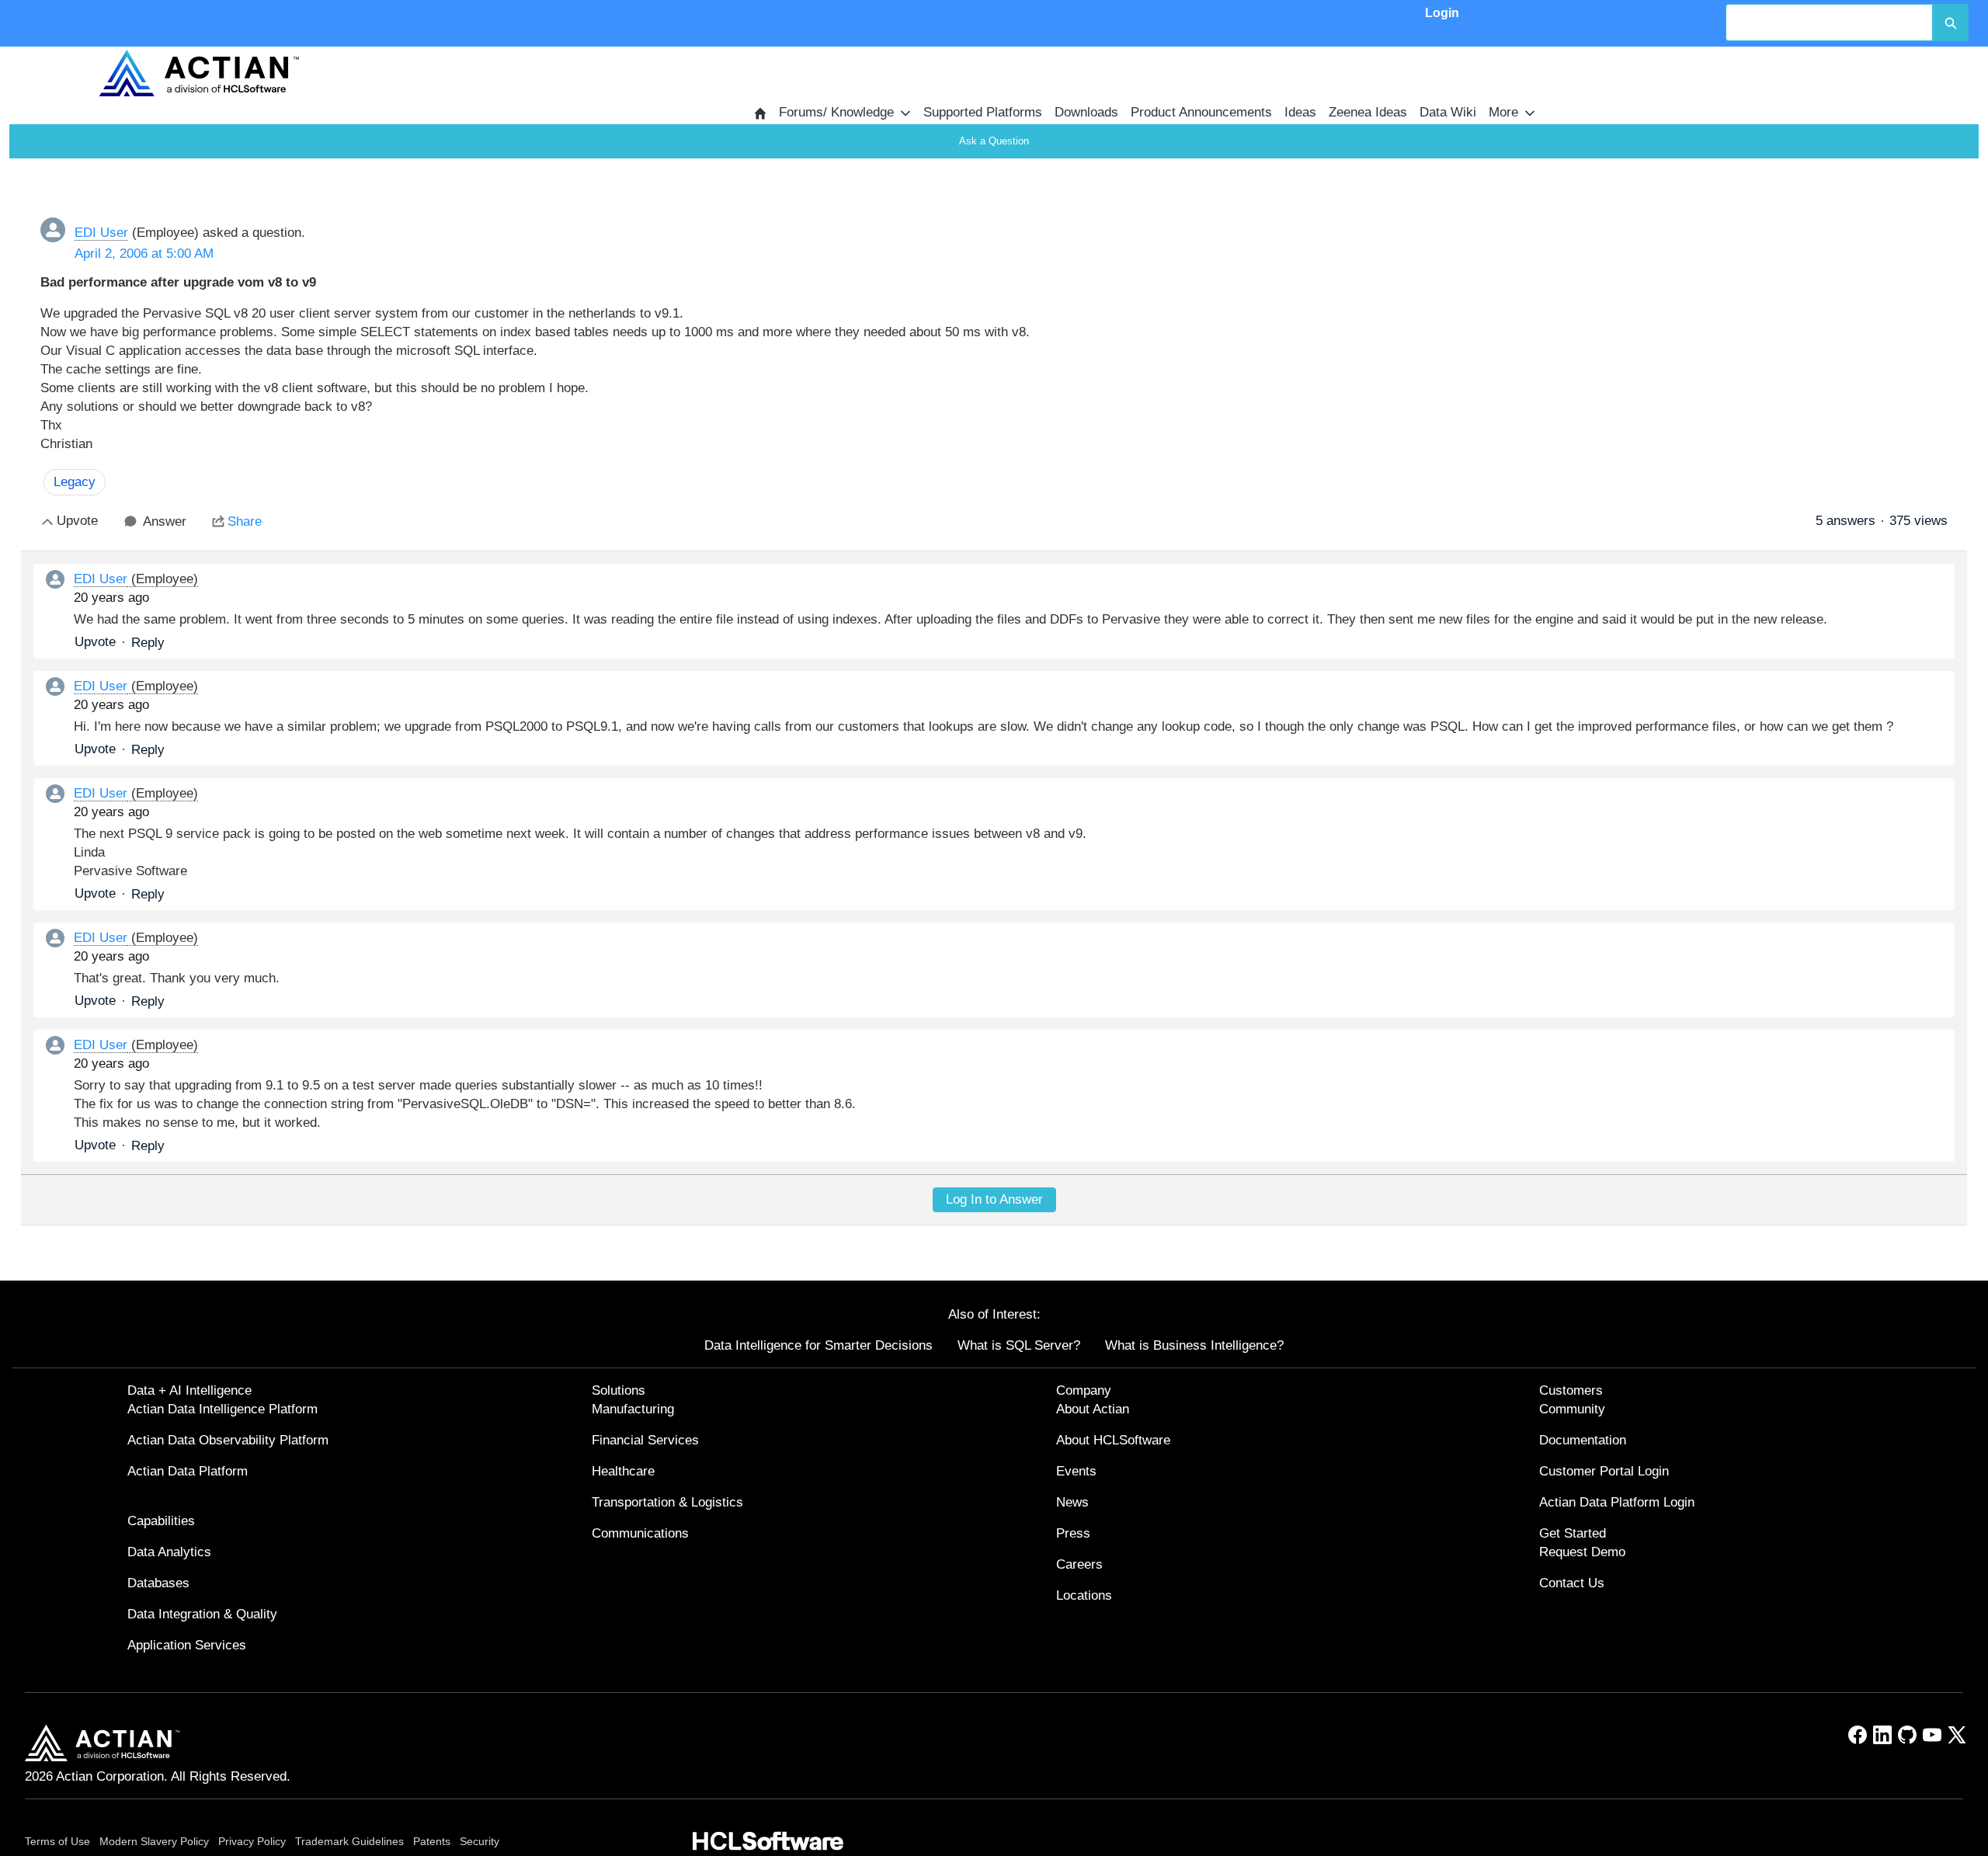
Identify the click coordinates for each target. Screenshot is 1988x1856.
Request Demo (1582, 1552)
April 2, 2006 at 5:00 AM (144, 254)
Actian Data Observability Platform (228, 1440)
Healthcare (623, 1471)
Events (1076, 1471)
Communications (640, 1533)
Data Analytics (169, 1552)
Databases (158, 1583)
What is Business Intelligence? (1194, 1345)
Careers (1079, 1564)
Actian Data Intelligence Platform (222, 1409)
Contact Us (1572, 1583)
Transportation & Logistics (667, 1502)
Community (1572, 1409)
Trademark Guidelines (349, 1841)
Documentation (1583, 1440)
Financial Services (645, 1440)
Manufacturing (633, 1409)
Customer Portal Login (1604, 1471)
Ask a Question (994, 141)
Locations (1084, 1595)
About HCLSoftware (1113, 1440)
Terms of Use (57, 1841)
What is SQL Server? (1019, 1345)
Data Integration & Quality (202, 1614)
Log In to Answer (994, 1199)
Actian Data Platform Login (1617, 1502)
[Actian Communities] (199, 73)
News (1072, 1502)
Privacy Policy (252, 1841)
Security (480, 1841)
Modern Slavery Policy (154, 1841)
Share (245, 521)
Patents (432, 1841)
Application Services (187, 1645)
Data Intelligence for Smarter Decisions (818, 1345)
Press (1073, 1533)
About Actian (1093, 1409)
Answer (165, 521)
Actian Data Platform (188, 1471)
